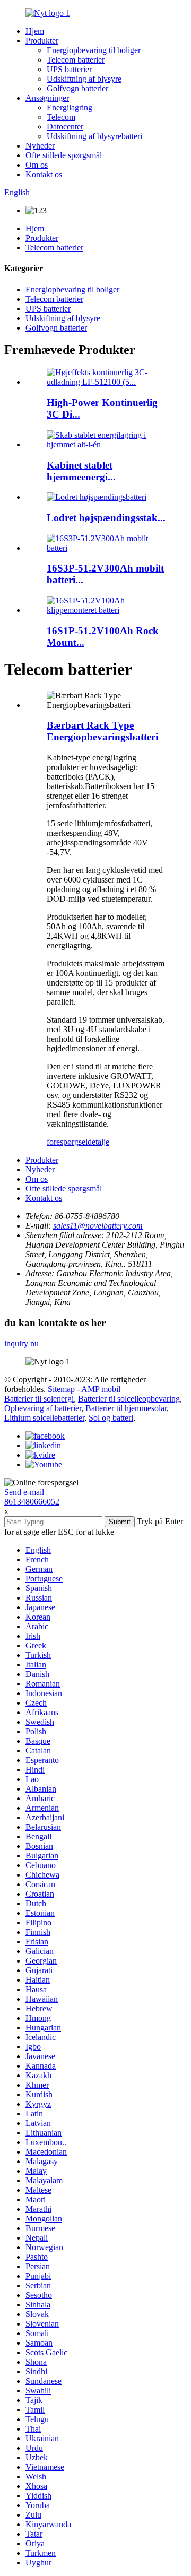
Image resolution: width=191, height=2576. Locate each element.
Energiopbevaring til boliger (94, 50)
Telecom (61, 117)
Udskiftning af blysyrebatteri (94, 136)
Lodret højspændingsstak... (106, 518)
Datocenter (65, 127)
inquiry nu (21, 1343)
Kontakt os (44, 174)
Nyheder (40, 146)
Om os (37, 165)
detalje (98, 1142)
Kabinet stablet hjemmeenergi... (81, 471)
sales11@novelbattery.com (98, 1226)
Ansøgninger (47, 98)
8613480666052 (32, 1502)
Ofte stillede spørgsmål (64, 155)
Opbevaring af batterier (43, 1408)
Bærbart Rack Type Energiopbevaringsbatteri (102, 731)
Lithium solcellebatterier (44, 1418)
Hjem (35, 31)
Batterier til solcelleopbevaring (129, 1399)
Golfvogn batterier (77, 88)
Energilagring (70, 107)
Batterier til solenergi (39, 1399)
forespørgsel (67, 1142)
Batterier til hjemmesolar (126, 1408)
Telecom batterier (76, 60)
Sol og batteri (111, 1418)
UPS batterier (69, 69)
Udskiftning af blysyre (84, 79)
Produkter (42, 41)
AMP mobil (101, 1389)
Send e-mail (24, 1492)
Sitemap (61, 1389)
